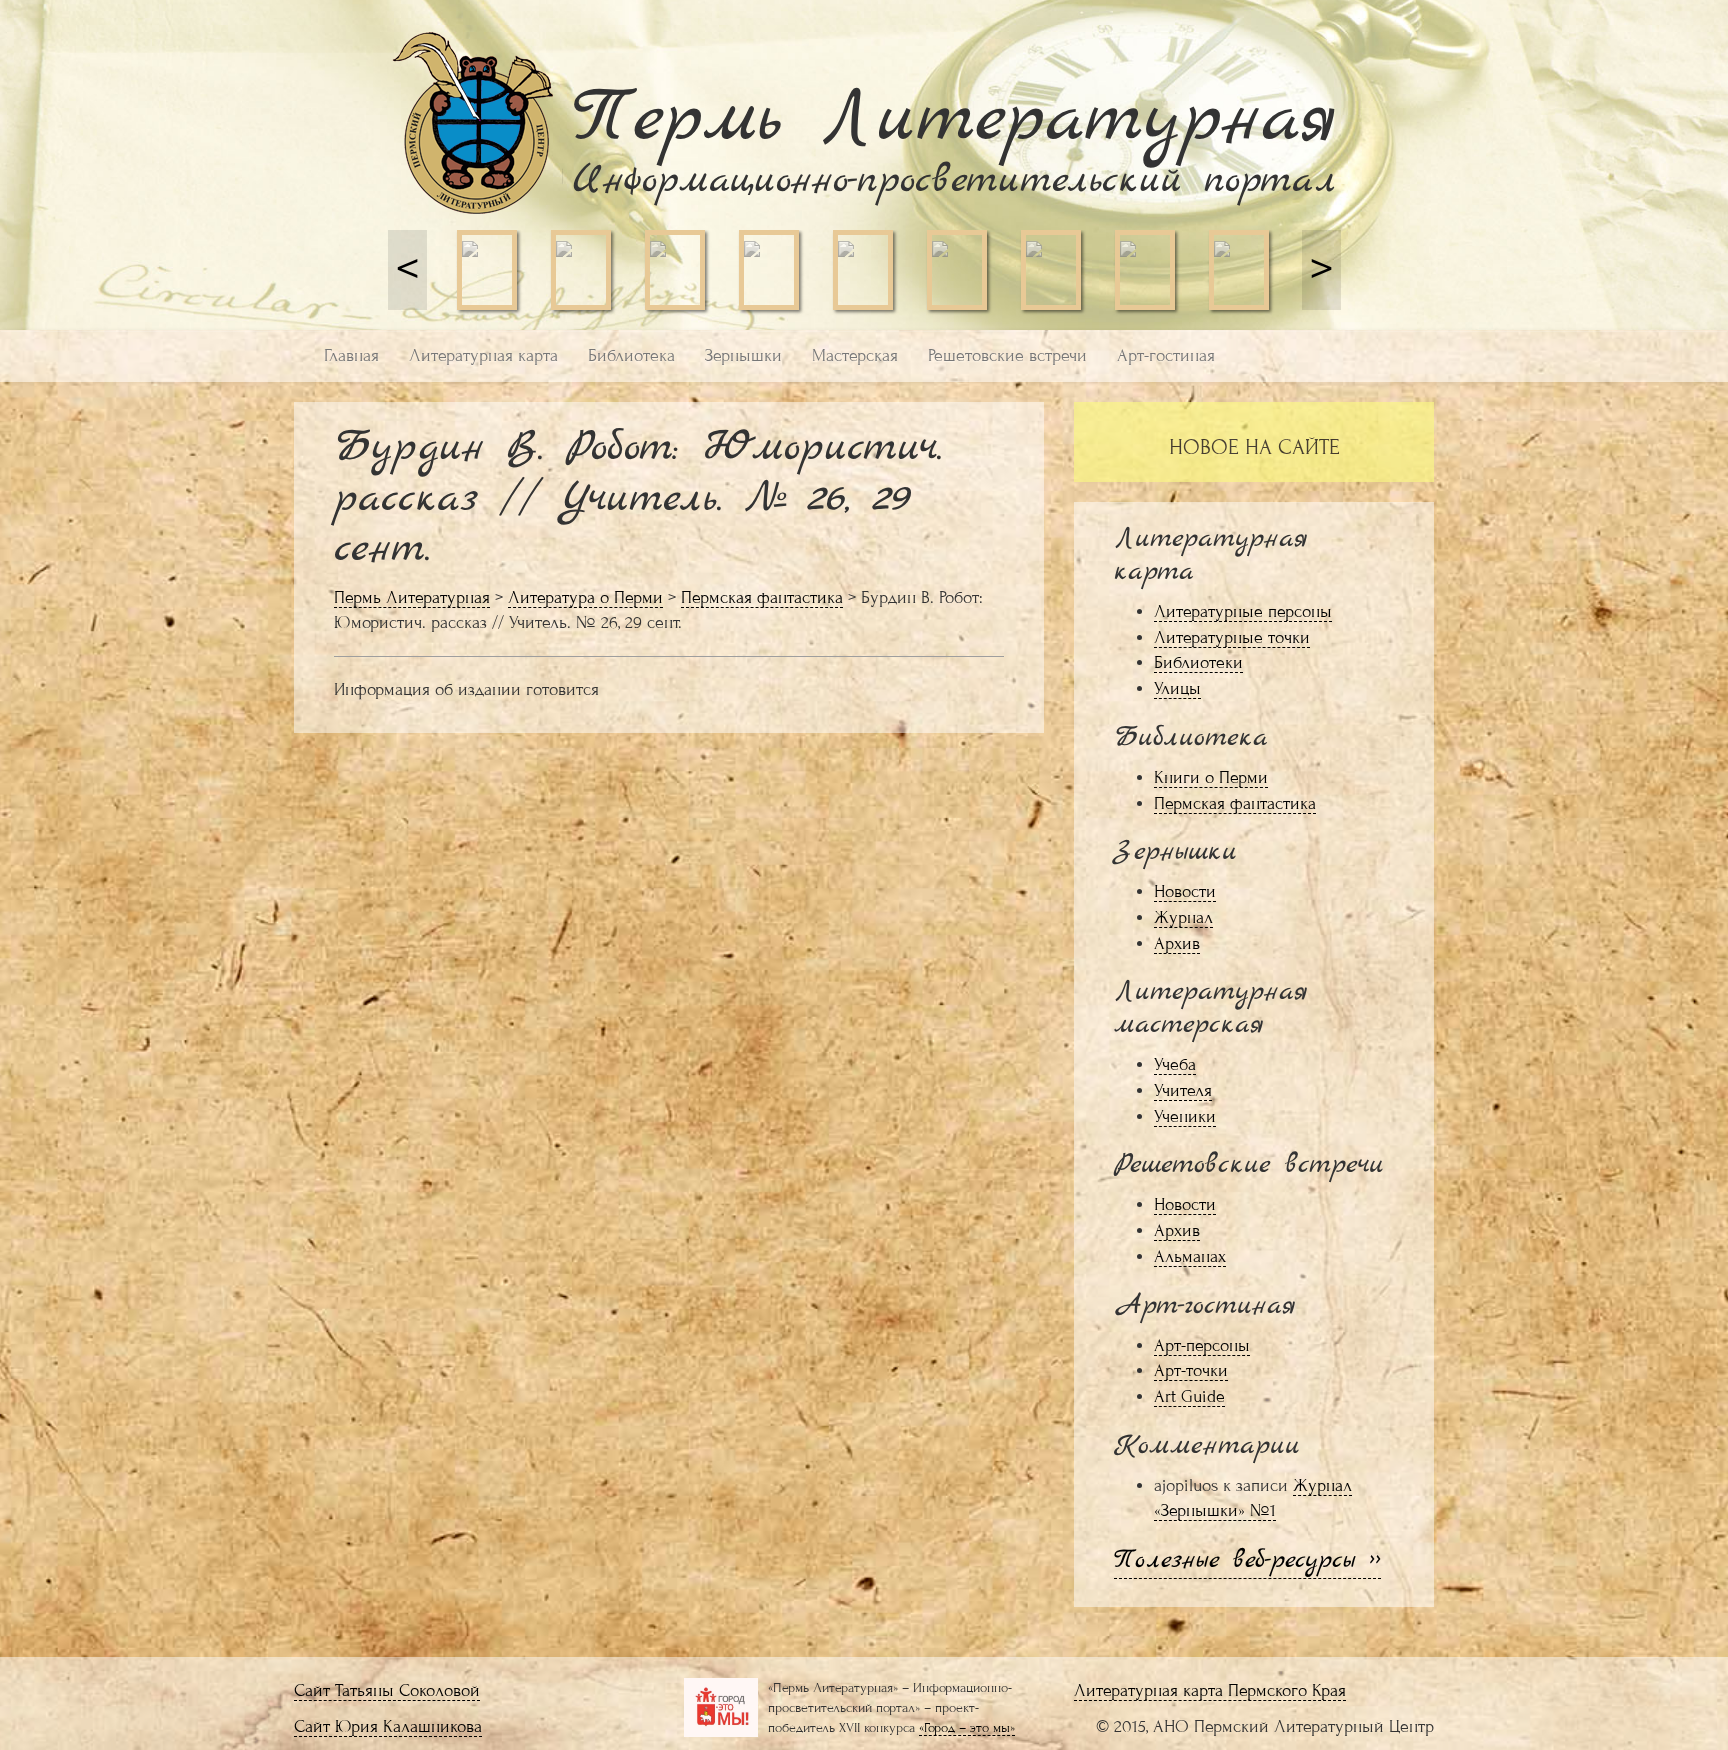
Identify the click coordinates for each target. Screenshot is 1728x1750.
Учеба (1175, 1064)
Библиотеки (1198, 662)
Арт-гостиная (1166, 355)
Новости (1185, 891)
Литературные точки (1232, 637)
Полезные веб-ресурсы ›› (1247, 1560)
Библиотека (631, 355)
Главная (351, 355)
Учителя (1183, 1090)
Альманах (1190, 1256)
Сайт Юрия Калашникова (388, 1726)
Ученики (1185, 1116)
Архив (1177, 943)
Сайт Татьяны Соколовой (387, 1690)
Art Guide (1189, 1396)
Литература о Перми (585, 597)
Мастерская (855, 355)
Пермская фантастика (762, 597)
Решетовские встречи (1007, 355)
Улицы (1177, 688)
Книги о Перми (1211, 777)
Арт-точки (1191, 1370)
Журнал (1183, 917)
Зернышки (743, 355)
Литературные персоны (1243, 611)
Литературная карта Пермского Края (1210, 1690)
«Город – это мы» (967, 1727)
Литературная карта (483, 355)
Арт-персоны (1202, 1345)
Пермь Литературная (412, 597)
